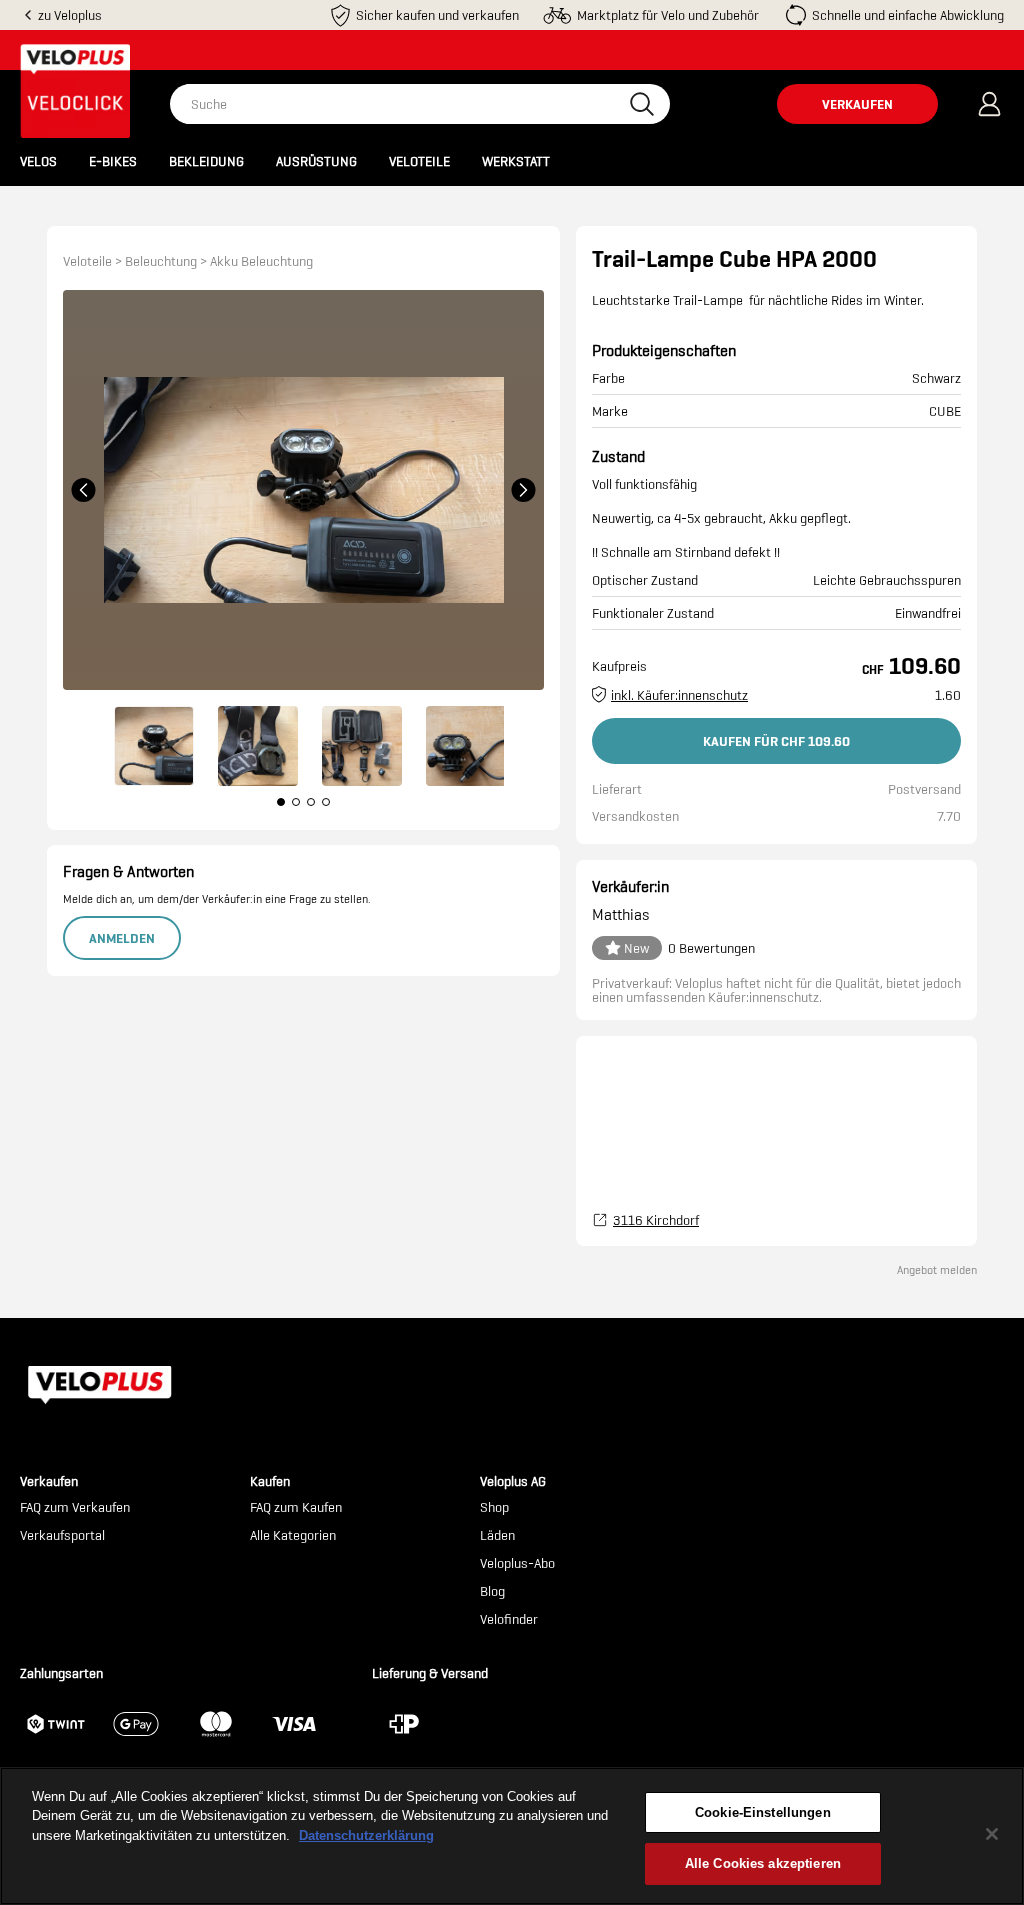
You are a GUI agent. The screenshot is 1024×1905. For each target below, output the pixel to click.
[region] (512, 1836)
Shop (494, 1508)
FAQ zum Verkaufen (75, 1508)
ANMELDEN (122, 938)
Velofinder (509, 1620)
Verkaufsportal (62, 1536)
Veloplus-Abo (517, 1564)
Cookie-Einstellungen (763, 1812)
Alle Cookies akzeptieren (763, 1863)
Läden (497, 1536)
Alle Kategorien (293, 1536)
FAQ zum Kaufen (296, 1508)
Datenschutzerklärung (366, 1835)
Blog (492, 1592)
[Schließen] (992, 1834)
